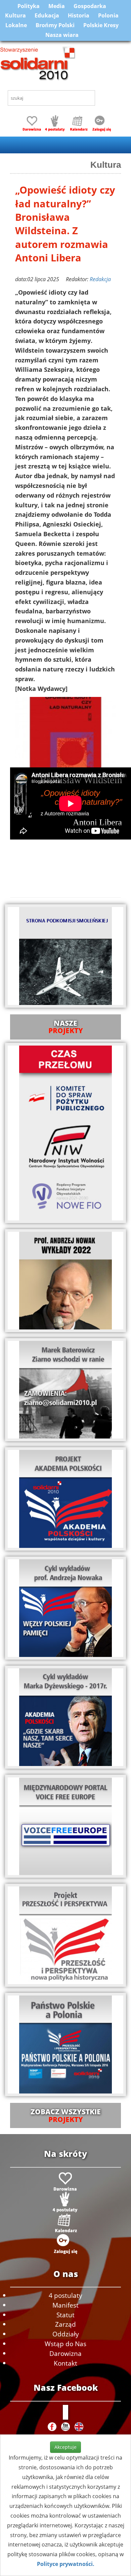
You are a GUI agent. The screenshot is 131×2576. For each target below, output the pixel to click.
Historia (79, 15)
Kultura (15, 15)
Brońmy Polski (55, 25)
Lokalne (16, 25)
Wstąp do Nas (65, 2344)
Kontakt (65, 2363)
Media (57, 6)
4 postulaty (65, 2295)
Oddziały (66, 2334)
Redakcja (100, 279)
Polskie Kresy (101, 25)
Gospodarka (90, 6)
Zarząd (65, 2324)
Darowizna (65, 2353)
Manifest (65, 2305)
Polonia (108, 15)
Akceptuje (65, 2447)
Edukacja (47, 15)
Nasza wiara (62, 35)
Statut (65, 2315)
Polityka (29, 6)
